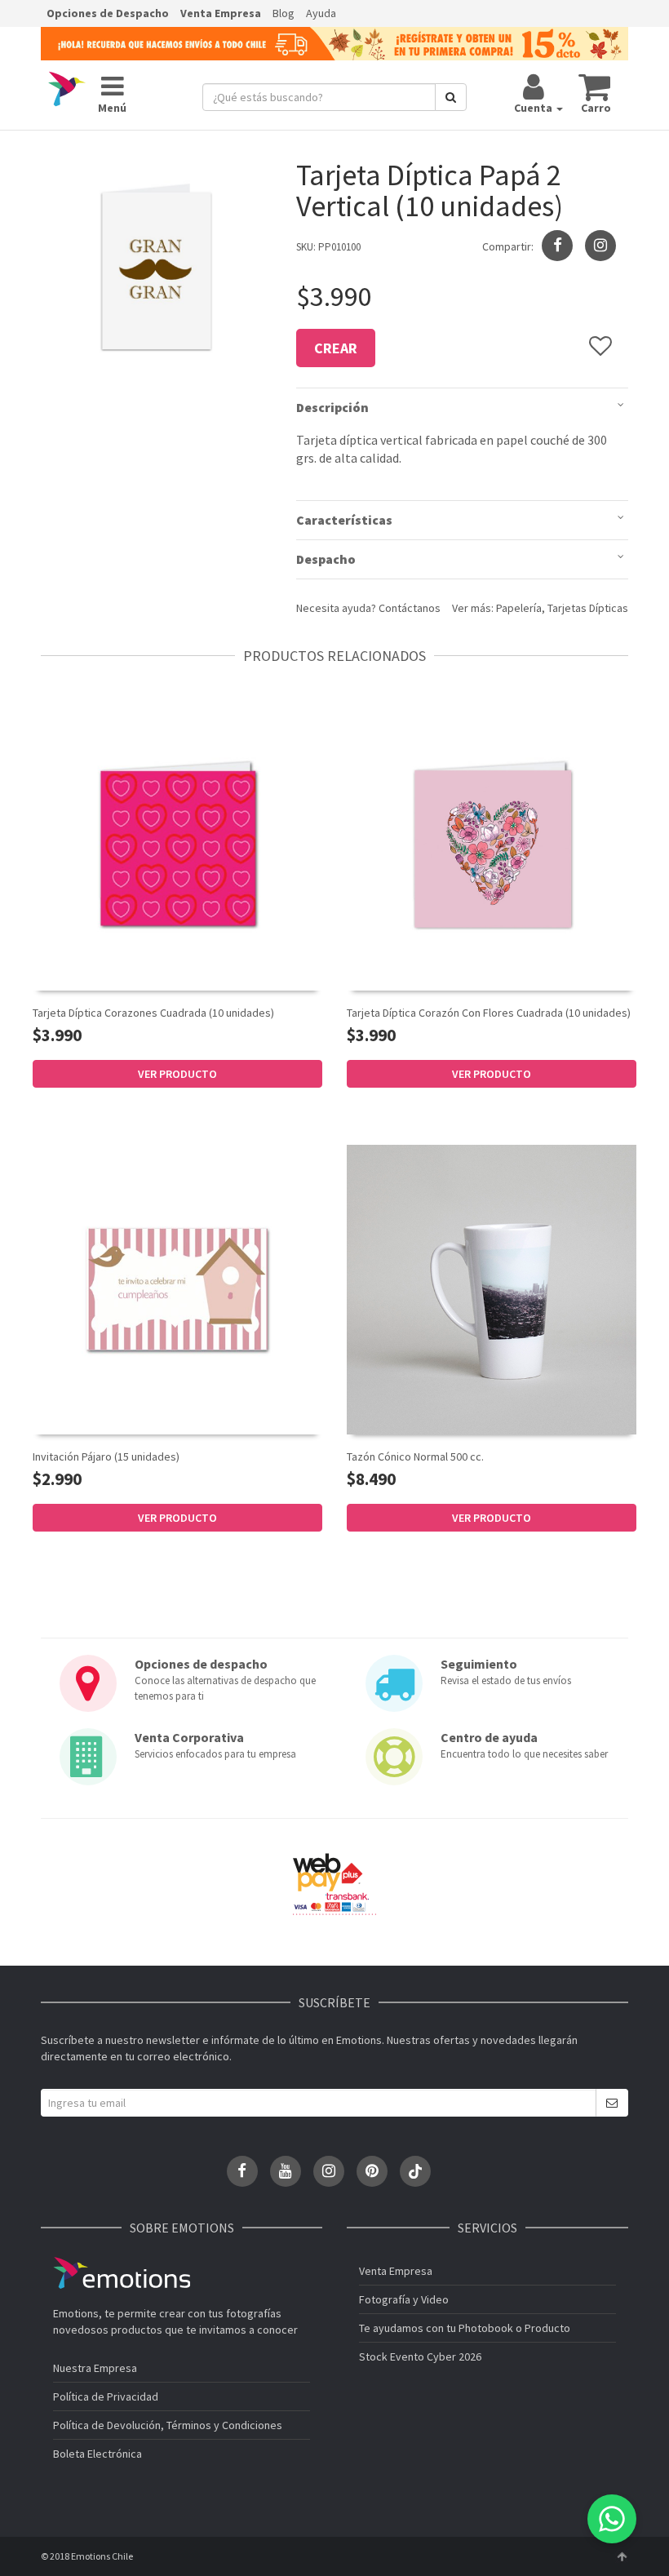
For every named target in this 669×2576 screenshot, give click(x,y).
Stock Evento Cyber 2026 (420, 2357)
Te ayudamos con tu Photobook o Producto (465, 2328)
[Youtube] (286, 2171)
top (622, 2556)
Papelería (519, 608)
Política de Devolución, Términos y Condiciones (168, 2425)
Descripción (332, 407)
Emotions (122, 2273)
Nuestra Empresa (95, 2368)
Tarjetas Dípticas (588, 608)
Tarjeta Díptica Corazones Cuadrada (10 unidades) (153, 1013)
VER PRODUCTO (177, 1074)
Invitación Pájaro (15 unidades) (106, 1456)
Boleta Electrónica (97, 2454)
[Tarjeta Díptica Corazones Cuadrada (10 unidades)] (177, 845)
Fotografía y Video (404, 2299)
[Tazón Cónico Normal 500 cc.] (492, 1290)
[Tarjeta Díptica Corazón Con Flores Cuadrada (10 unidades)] (492, 846)
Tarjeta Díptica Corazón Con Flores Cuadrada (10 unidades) (489, 1013)
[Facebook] (242, 2171)
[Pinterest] (372, 2171)
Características (344, 520)
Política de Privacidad (106, 2396)
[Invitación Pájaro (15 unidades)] (177, 1288)
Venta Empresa (221, 13)
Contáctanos (410, 608)
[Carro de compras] (595, 86)
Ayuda (321, 13)
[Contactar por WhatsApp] (612, 2519)
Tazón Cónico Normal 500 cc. (415, 1456)
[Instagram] (600, 246)
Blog (284, 13)
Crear (336, 348)
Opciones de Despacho (108, 13)
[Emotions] (67, 89)
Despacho (326, 559)
